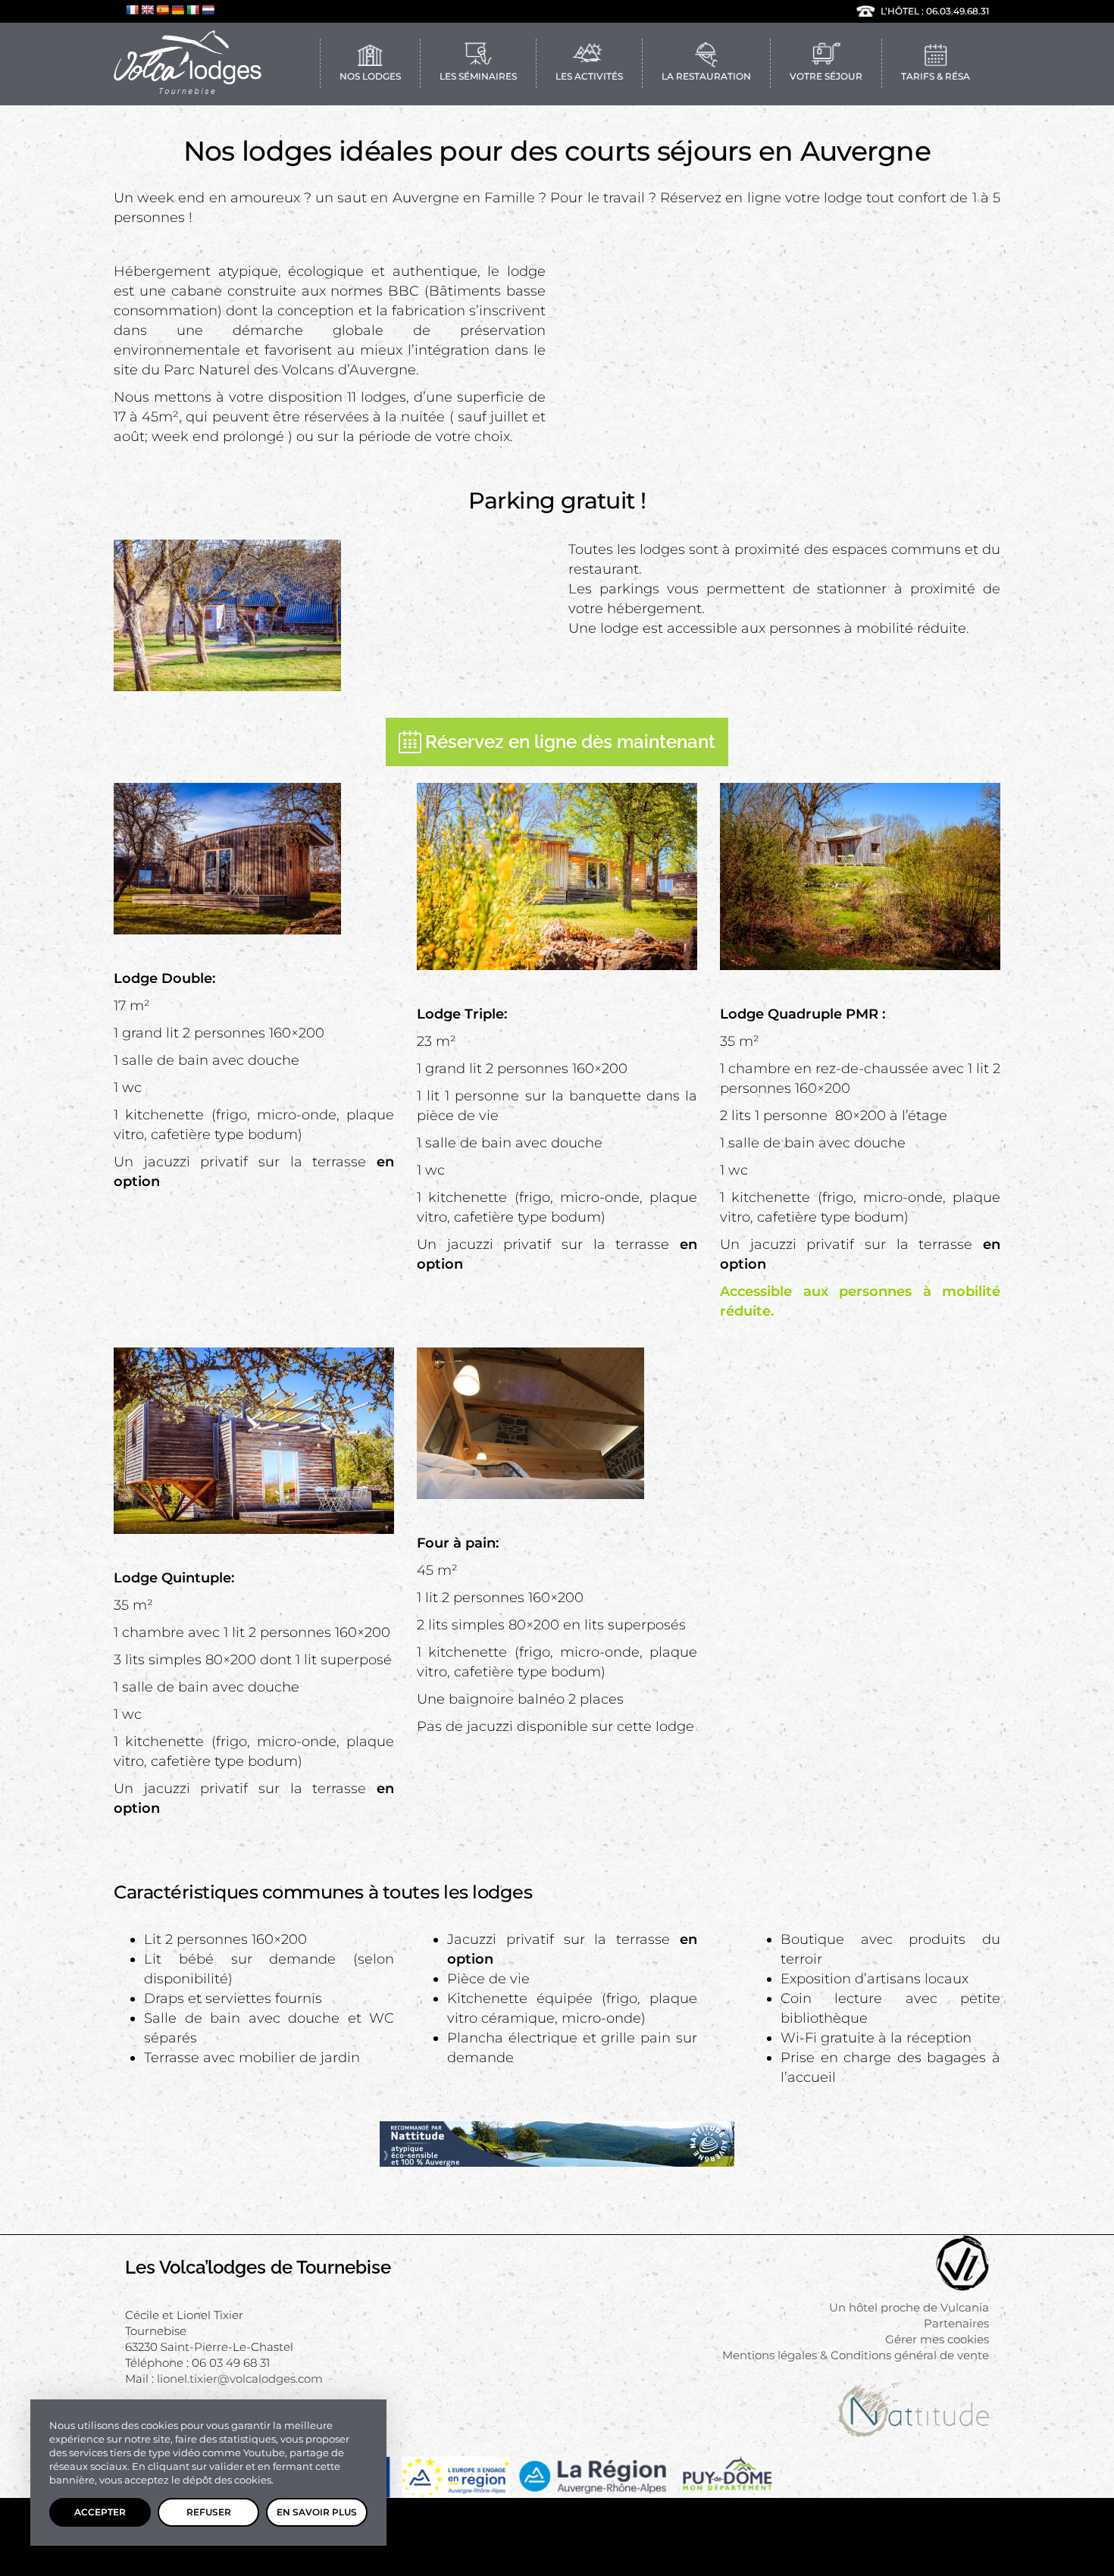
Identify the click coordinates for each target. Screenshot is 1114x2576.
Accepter (100, 2512)
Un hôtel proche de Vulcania (909, 2307)
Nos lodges (370, 76)
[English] (147, 10)
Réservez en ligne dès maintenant (570, 742)
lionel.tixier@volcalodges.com (240, 2379)
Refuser (209, 2512)
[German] (177, 10)
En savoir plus (317, 2512)
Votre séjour (826, 76)
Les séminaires (478, 76)
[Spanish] (162, 10)
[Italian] (192, 10)
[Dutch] (208, 10)
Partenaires (956, 2323)
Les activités (589, 76)
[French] (132, 10)
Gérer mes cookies (937, 2339)
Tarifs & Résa (936, 76)
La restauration (706, 76)
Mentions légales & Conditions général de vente (856, 2355)
